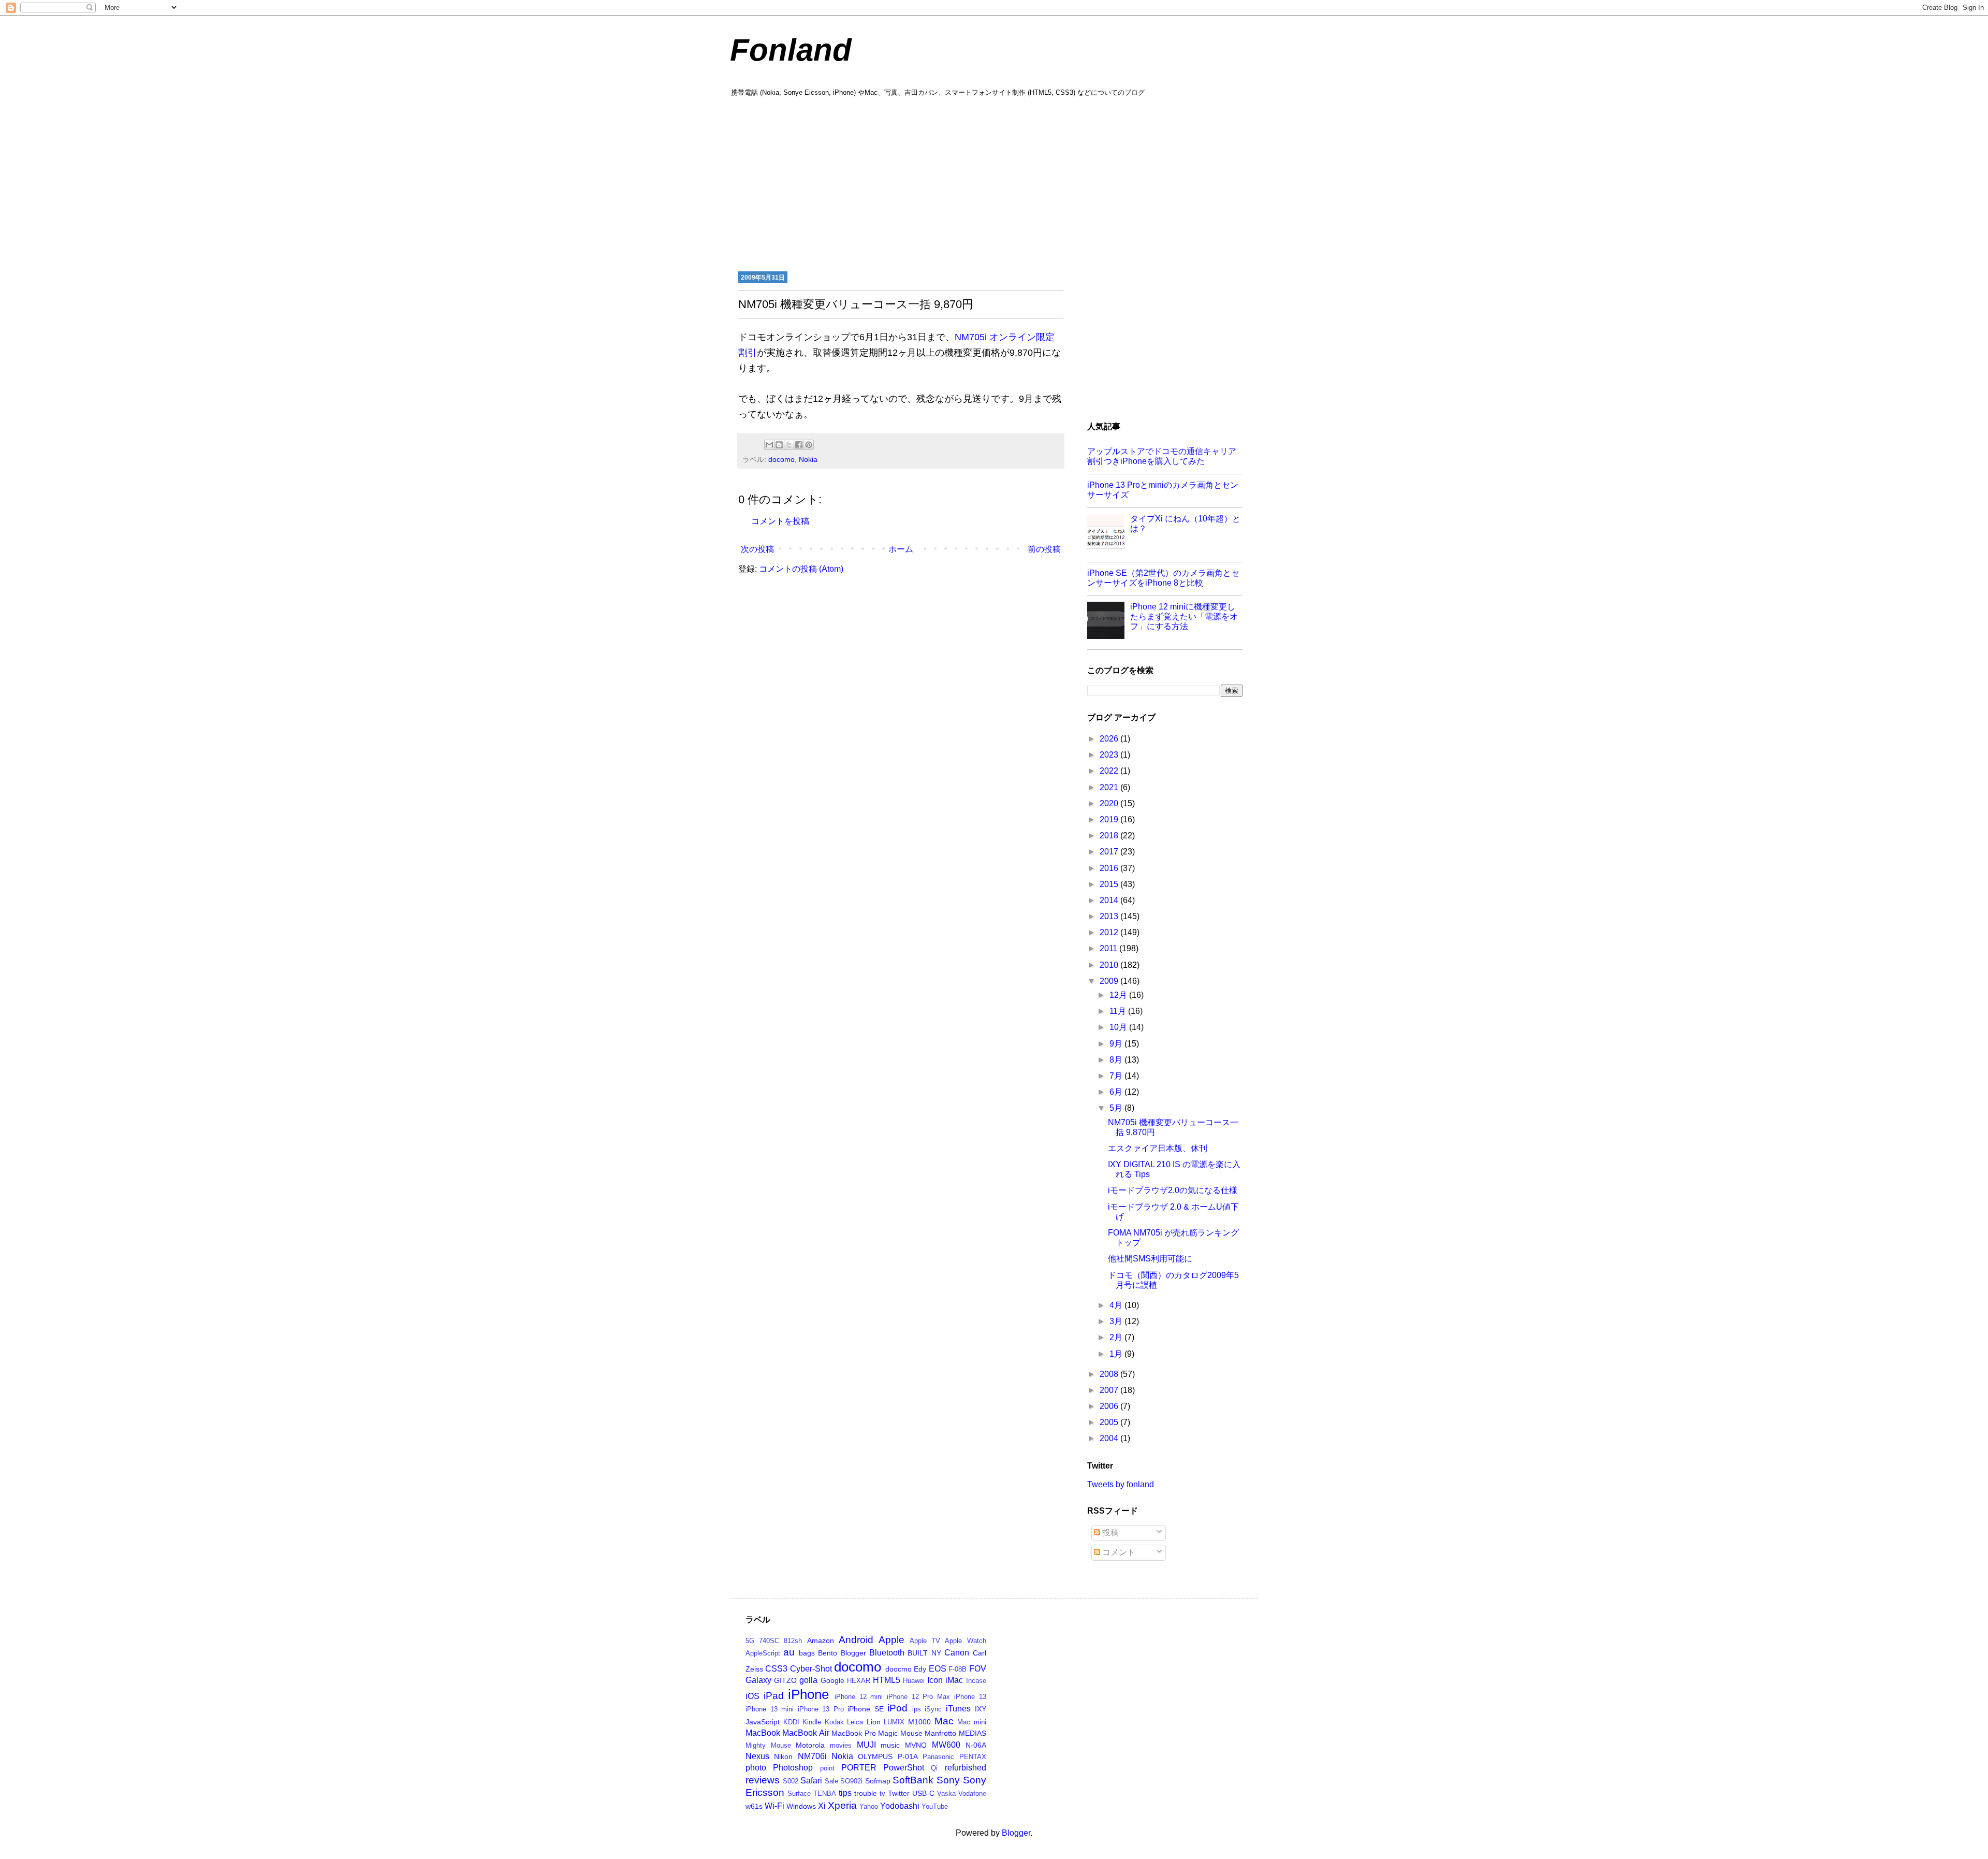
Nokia (808, 459)
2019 (1110, 819)
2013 (1110, 916)
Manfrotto (940, 1733)
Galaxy (758, 1680)
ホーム (901, 549)
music (890, 1745)
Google (832, 1680)
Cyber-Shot (811, 1669)
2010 (1110, 965)
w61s (754, 1806)
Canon (957, 1653)
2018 (1110, 836)
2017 (1110, 852)
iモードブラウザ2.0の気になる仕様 (1173, 1190)
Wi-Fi (774, 1806)
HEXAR (859, 1681)
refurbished (966, 1768)
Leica (855, 1722)
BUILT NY (924, 1653)
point (827, 1768)
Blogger (853, 1653)
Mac (944, 1721)
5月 (1117, 1108)
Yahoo (869, 1806)
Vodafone (972, 1793)
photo (756, 1768)
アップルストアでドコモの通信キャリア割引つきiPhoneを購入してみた (1162, 456)
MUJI (866, 1745)
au (789, 1652)
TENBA (825, 1793)
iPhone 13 (970, 1697)
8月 (1117, 1060)
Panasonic (938, 1757)
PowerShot (904, 1768)
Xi (822, 1806)
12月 (1119, 995)
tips (845, 1793)
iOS (752, 1696)
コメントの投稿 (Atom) (801, 569)
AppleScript (763, 1653)
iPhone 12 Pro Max (918, 1697)
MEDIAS (973, 1733)
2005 (1110, 1422)
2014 (1110, 900)
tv (882, 1793)
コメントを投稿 (780, 521)
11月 (1119, 1011)
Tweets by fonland (1121, 1484)
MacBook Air (806, 1733)
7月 (1117, 1076)
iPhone (808, 1694)
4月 (1117, 1305)
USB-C (923, 1793)
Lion (874, 1722)
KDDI (791, 1722)
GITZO (785, 1680)
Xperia (842, 1805)
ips (917, 1709)
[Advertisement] (994, 183)
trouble (866, 1793)
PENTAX (973, 1757)
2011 (1109, 948)
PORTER (859, 1768)
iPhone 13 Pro (821, 1709)
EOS (938, 1669)
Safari (811, 1781)
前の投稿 (1044, 549)
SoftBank (913, 1780)
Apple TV (925, 1641)
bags (807, 1653)
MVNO (916, 1745)
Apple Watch (965, 1641)
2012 (1110, 932)
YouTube (935, 1806)
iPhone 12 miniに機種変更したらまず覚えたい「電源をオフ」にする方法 (1184, 616)
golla (808, 1680)
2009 (1110, 981)
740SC (769, 1641)
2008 (1110, 1374)
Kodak (834, 1722)
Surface (799, 1793)
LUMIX (894, 1722)
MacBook (763, 1733)
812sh (793, 1641)
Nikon (783, 1756)
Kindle (812, 1722)
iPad (774, 1696)
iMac (954, 1680)
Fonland (791, 50)
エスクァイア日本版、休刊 (1158, 1148)
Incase (976, 1681)
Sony (948, 1780)
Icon (935, 1680)
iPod (897, 1708)
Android (856, 1640)
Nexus (757, 1756)
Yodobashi (900, 1806)
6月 (1117, 1092)
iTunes (958, 1709)
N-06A (976, 1745)
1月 (1117, 1354)
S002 (791, 1781)
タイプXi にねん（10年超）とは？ (1185, 524)
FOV (978, 1669)
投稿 (1109, 1533)
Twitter (899, 1793)
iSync (933, 1709)
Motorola (810, 1745)
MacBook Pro (853, 1733)
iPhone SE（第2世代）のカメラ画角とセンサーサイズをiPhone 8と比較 (1163, 578)
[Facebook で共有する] (799, 445)
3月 (1117, 1321)
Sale (831, 1781)
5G (750, 1641)
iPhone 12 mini (859, 1697)
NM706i (812, 1756)
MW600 (946, 1745)
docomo (781, 459)
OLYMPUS (875, 1756)
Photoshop (793, 1768)
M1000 (919, 1722)
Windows (801, 1806)
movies (841, 1745)
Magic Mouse (900, 1733)
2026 (1110, 739)
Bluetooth (887, 1653)
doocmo (898, 1669)
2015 (1110, 884)
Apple (891, 1640)
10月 (1119, 1027)
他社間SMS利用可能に (1150, 1259)
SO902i (851, 1781)
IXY (981, 1709)
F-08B (958, 1669)
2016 (1110, 868)
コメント (1118, 1552)
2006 (1110, 1406)
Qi (934, 1768)
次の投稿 (757, 549)
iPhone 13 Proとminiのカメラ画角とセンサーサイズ (1163, 490)
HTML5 (887, 1680)
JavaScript (763, 1722)
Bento (828, 1653)
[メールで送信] (769, 445)
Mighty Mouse (768, 1745)
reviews (763, 1780)
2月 (1117, 1337)
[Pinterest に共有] (809, 445)
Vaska (946, 1793)
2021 (1110, 787)
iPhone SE (866, 1709)
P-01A (908, 1756)
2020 (1110, 803)
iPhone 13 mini (770, 1709)
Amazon (821, 1640)
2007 (1110, 1390)
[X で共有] (789, 445)
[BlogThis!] (779, 445)
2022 (1110, 771)
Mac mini (972, 1722)
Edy (920, 1669)
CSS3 (776, 1669)
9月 (1117, 1044)
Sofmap (878, 1781)
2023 (1110, 755)
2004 (1110, 1438)
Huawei (914, 1681)
